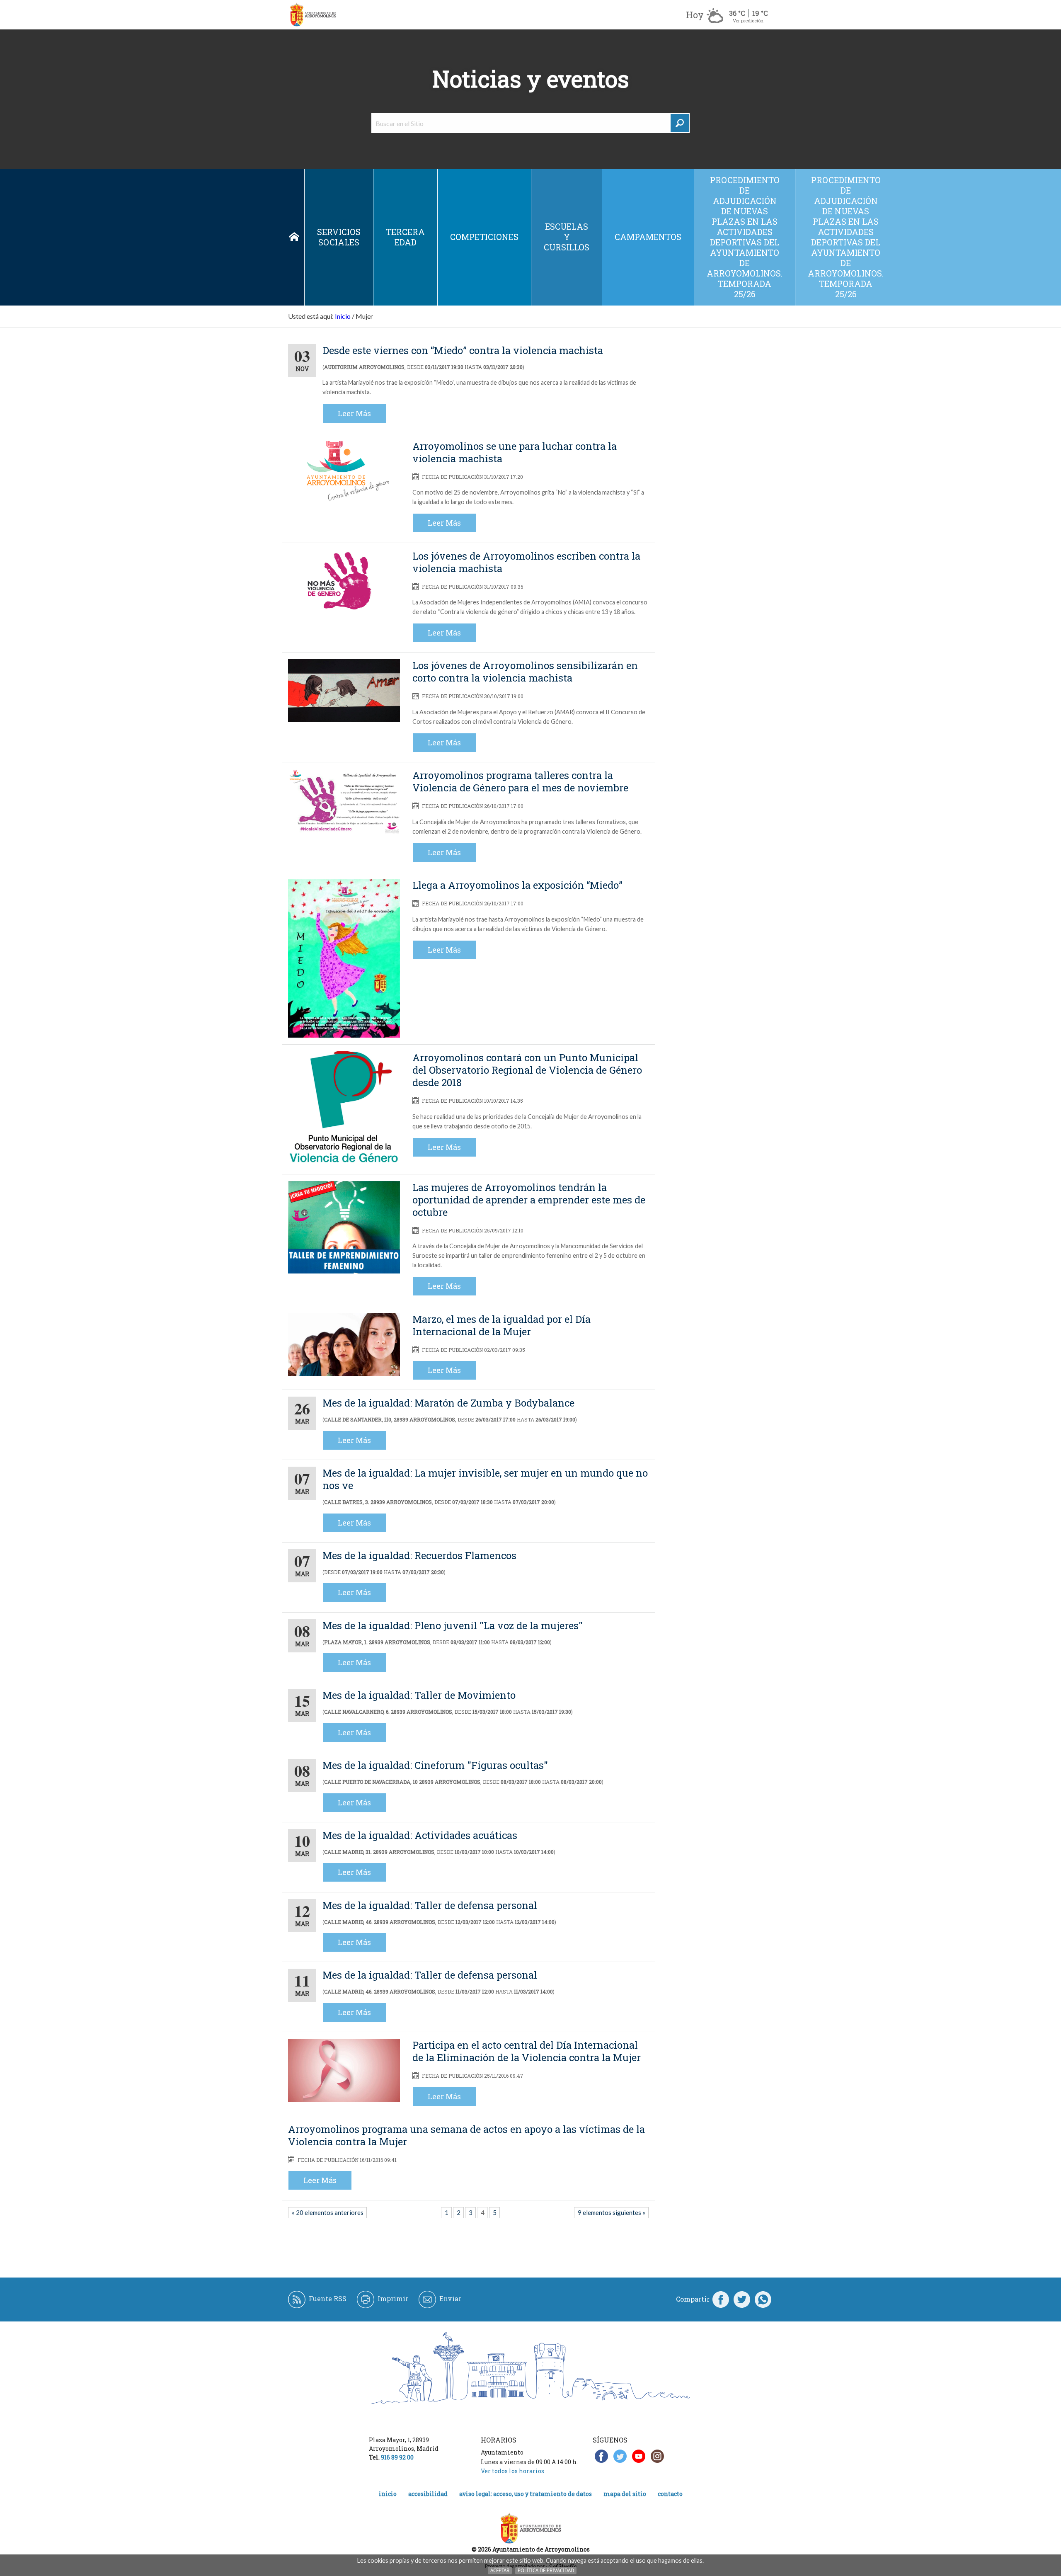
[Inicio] (313, 15)
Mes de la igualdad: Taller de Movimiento (419, 1695)
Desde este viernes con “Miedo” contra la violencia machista (463, 350)
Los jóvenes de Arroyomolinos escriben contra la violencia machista (526, 562)
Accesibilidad (428, 2494)
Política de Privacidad (546, 2570)
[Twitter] (742, 2299)
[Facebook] (721, 2299)
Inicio (294, 237)
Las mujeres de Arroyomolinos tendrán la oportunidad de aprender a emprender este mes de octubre (529, 1200)
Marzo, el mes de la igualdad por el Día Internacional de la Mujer (501, 1325)
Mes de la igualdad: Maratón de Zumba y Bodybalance (448, 1403)
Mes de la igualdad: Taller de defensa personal (430, 1905)
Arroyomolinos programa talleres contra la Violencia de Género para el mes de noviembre (520, 781)
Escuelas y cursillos (567, 237)
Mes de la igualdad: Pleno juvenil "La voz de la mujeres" (453, 1625)
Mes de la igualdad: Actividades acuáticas (420, 1835)
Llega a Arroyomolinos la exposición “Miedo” (517, 885)
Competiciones (484, 237)
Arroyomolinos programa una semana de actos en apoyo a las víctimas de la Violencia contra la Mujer (466, 2135)
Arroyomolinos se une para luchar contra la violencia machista (515, 452)
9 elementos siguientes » (612, 2212)
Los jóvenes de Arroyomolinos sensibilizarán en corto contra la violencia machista (525, 672)
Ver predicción (748, 21)
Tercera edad (405, 237)
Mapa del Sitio (625, 2494)
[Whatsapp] (763, 2299)
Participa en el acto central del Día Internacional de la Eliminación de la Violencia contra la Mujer (527, 2051)
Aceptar (500, 2570)
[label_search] (680, 123)
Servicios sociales (339, 237)
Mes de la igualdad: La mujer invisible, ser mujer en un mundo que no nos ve (485, 1479)
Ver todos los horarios (512, 2471)
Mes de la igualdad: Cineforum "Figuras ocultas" (435, 1765)
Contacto (670, 2494)
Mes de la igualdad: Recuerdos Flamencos (419, 1555)
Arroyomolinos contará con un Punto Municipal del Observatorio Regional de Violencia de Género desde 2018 (527, 1070)
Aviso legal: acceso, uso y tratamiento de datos (526, 2494)
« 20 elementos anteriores (328, 2212)
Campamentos (648, 237)
